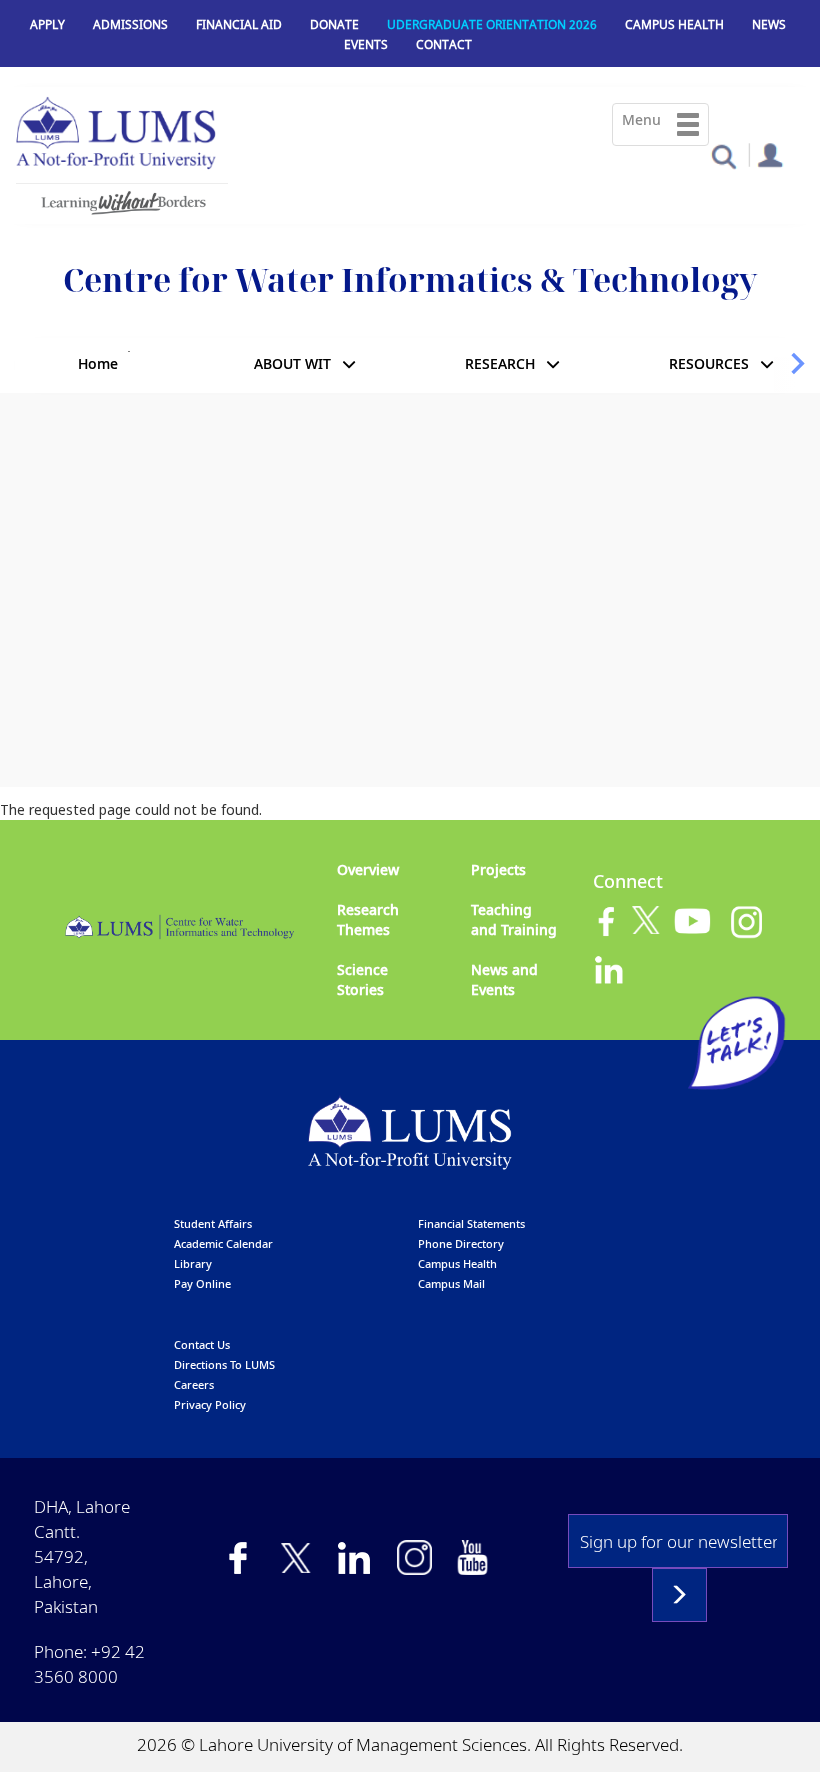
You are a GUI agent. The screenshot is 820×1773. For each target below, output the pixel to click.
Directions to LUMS (224, 1364)
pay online (202, 1283)
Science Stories (362, 979)
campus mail (451, 1283)
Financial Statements (471, 1223)
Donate (334, 24)
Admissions (130, 24)
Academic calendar (223, 1243)
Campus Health (674, 24)
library (193, 1263)
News (769, 24)
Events (366, 44)
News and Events (504, 979)
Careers (194, 1384)
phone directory (461, 1243)
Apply (47, 24)
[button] (723, 155)
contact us (202, 1344)
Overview (368, 869)
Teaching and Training (514, 919)
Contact (444, 44)
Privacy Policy (210, 1404)
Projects (498, 869)
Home (98, 363)
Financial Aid (239, 24)
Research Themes (368, 919)
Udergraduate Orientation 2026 (492, 24)
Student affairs (213, 1223)
